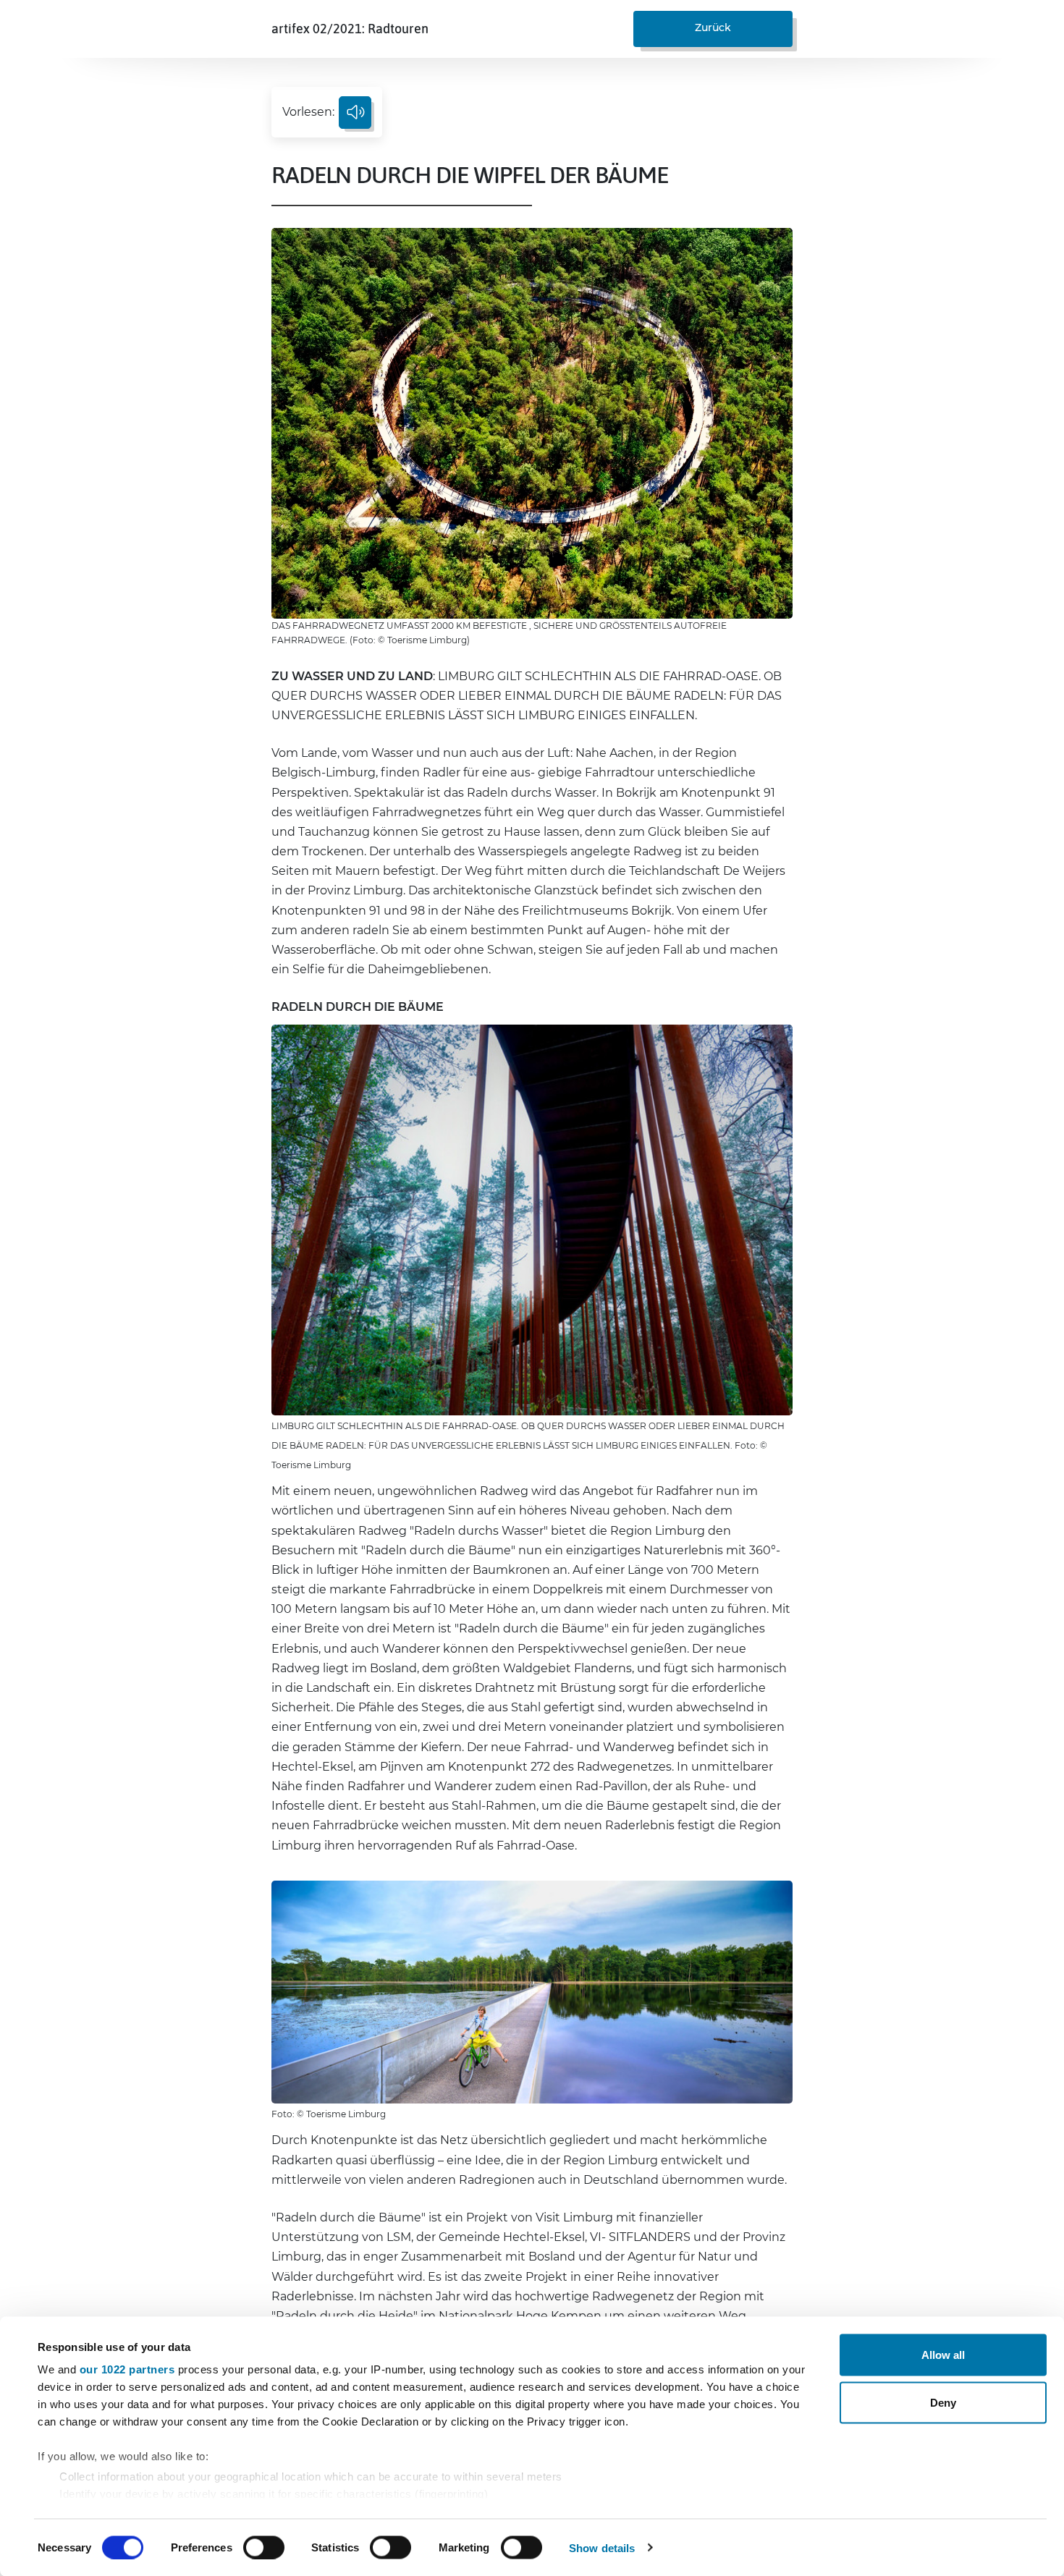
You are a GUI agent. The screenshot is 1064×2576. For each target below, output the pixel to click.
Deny (943, 2402)
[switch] (264, 2547)
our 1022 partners (127, 2369)
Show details (602, 2547)
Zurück (713, 27)
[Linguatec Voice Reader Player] (355, 113)
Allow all (943, 2355)
